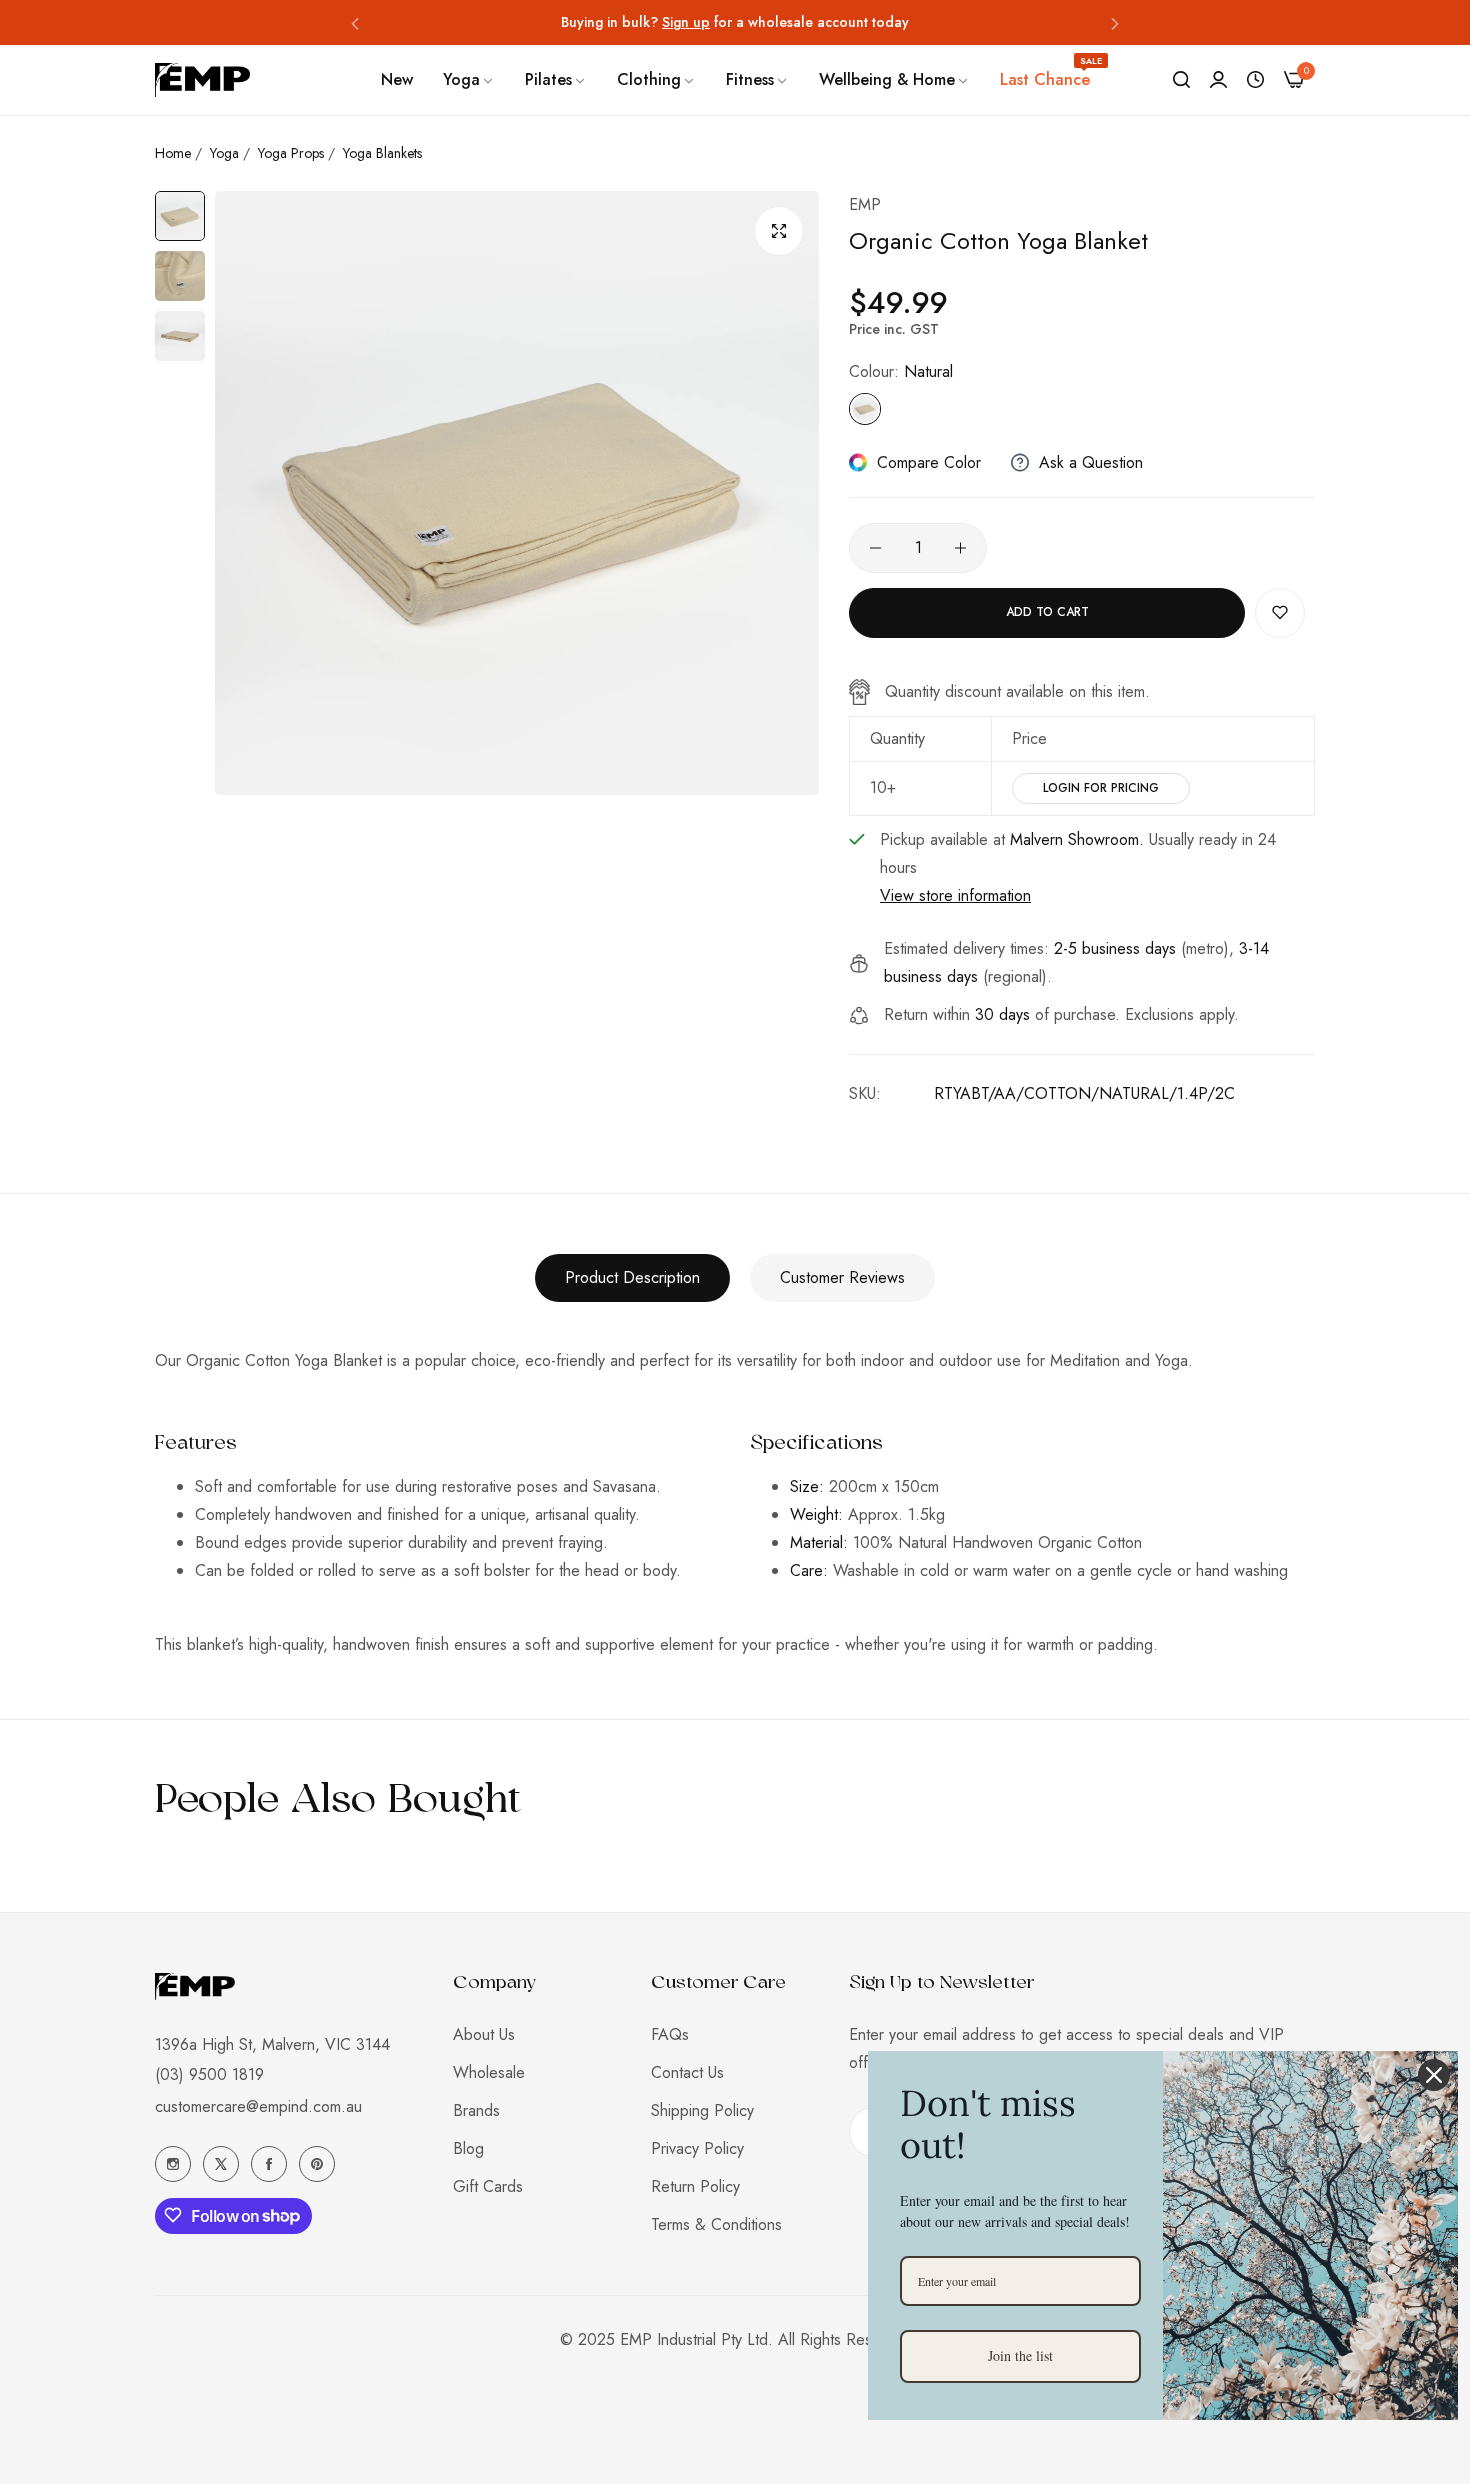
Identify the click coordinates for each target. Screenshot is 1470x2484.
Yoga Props (291, 153)
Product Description (632, 1277)
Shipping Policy (702, 2110)
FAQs (670, 2034)
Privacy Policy (697, 2148)
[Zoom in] (779, 231)
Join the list (1020, 2355)
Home (173, 153)
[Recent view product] (1255, 80)
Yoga (224, 153)
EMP (865, 204)
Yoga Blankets (382, 153)
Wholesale (489, 2072)
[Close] (1434, 2075)
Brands (476, 2110)
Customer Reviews (842, 1277)
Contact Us (687, 2072)
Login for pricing (1101, 788)
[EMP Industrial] (202, 79)
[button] (355, 22)
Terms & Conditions (716, 2224)
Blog (468, 2148)
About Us (484, 2034)
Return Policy (695, 2186)
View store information (955, 895)
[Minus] (875, 548)
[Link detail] (173, 2164)
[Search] (1181, 80)
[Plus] (960, 548)
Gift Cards (488, 2186)
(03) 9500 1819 (209, 2073)
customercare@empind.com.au (258, 2105)
